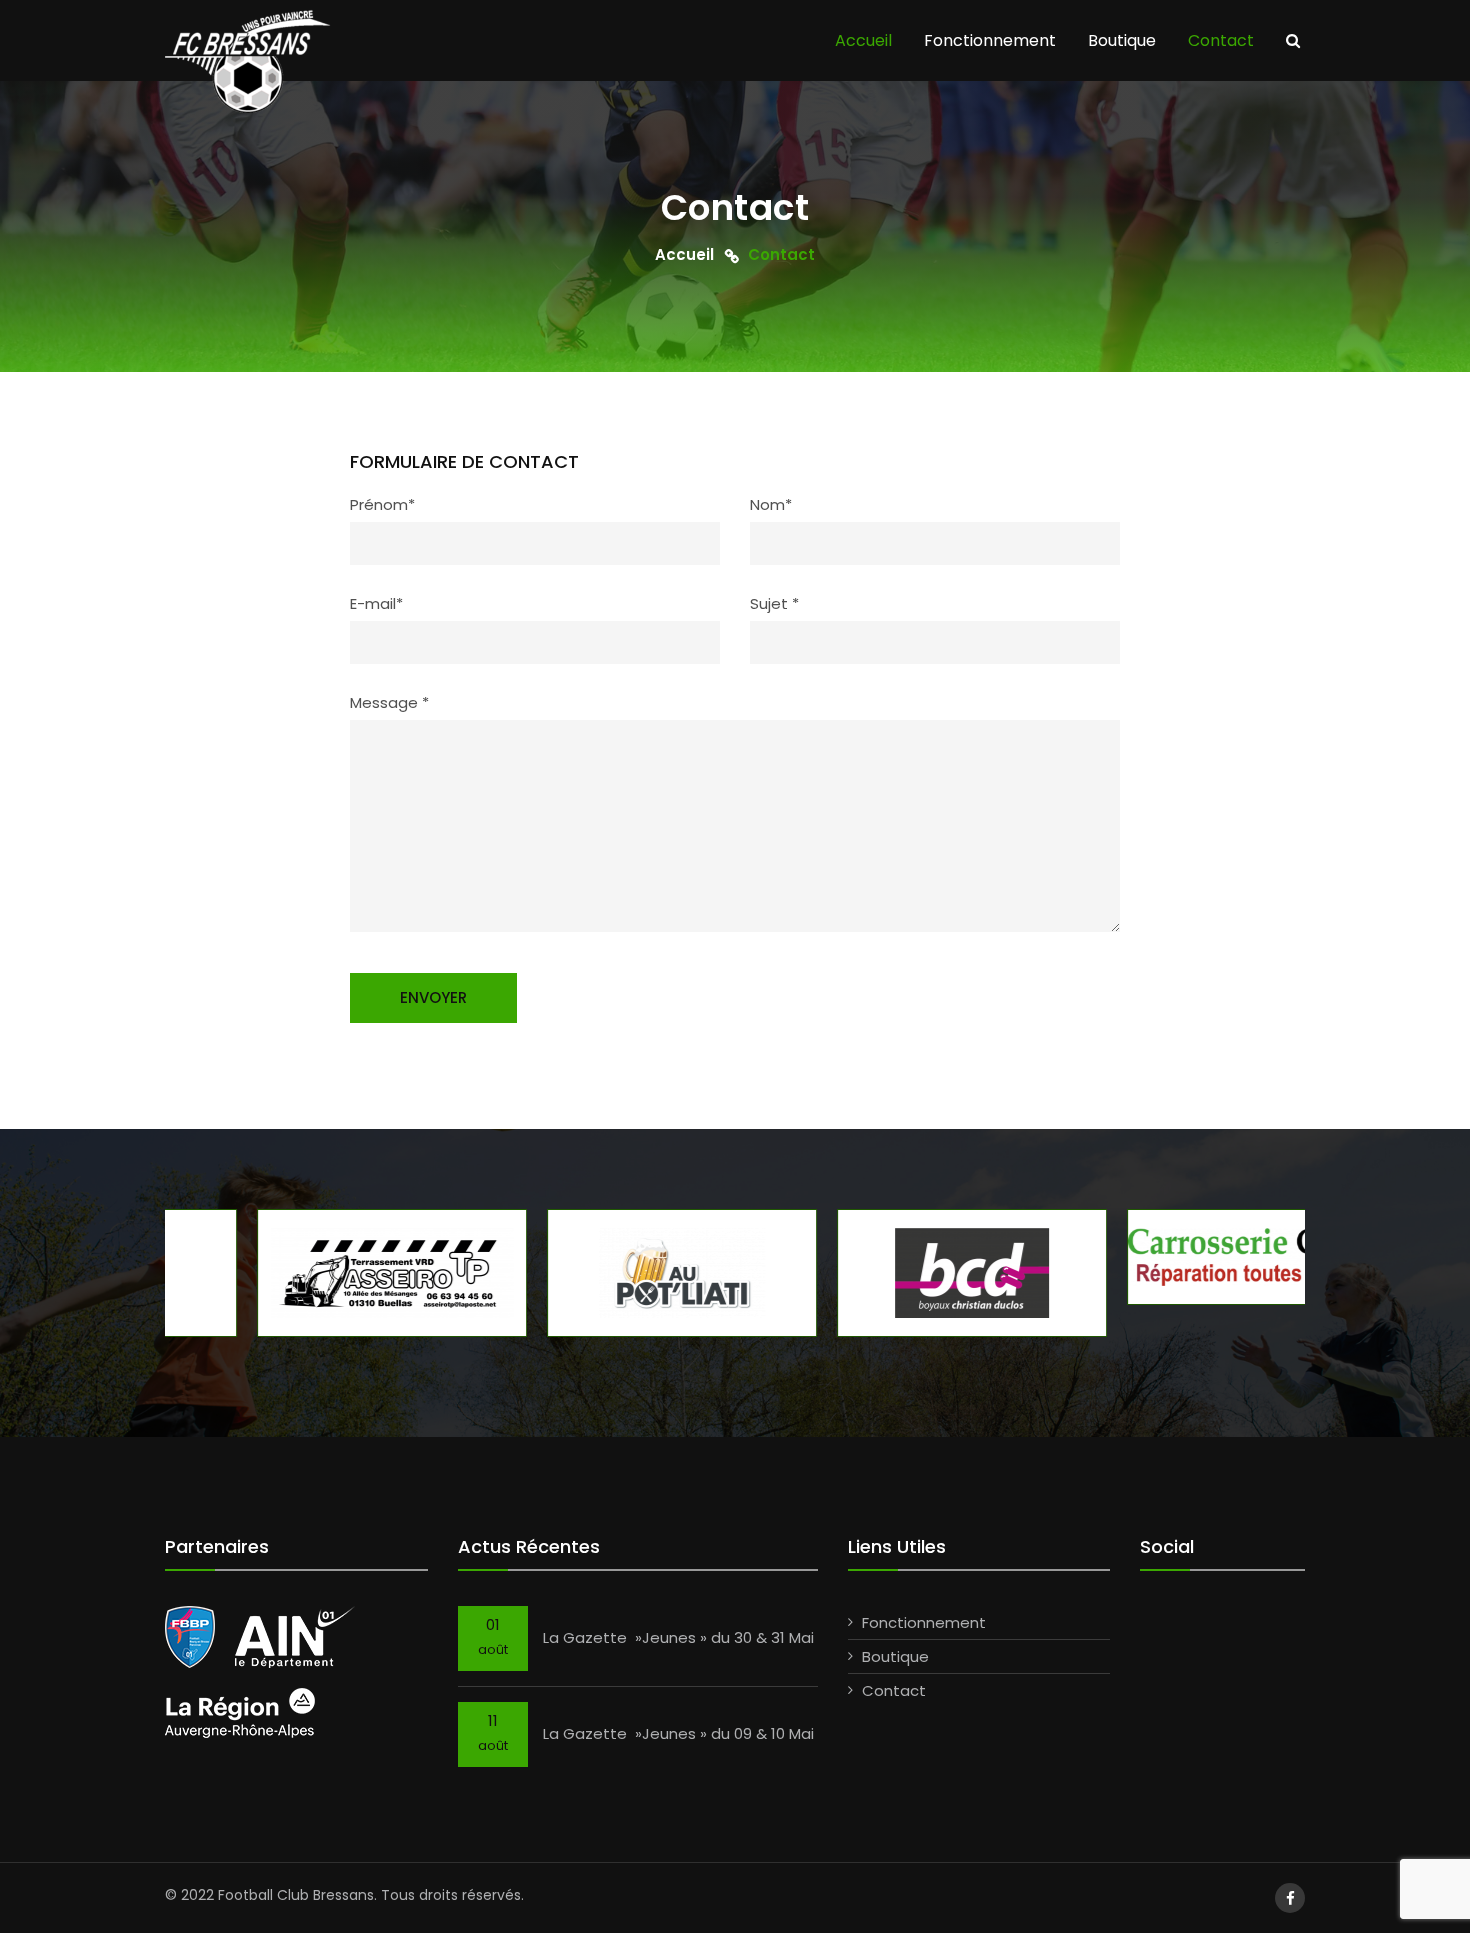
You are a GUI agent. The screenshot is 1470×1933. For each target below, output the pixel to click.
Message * (389, 702)
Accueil (863, 40)
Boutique (1122, 40)
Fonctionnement (990, 40)
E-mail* (376, 603)
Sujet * (774, 603)
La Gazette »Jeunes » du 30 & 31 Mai (678, 1637)
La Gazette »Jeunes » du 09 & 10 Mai (678, 1733)
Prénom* (382, 504)
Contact (1221, 40)
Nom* (771, 504)
